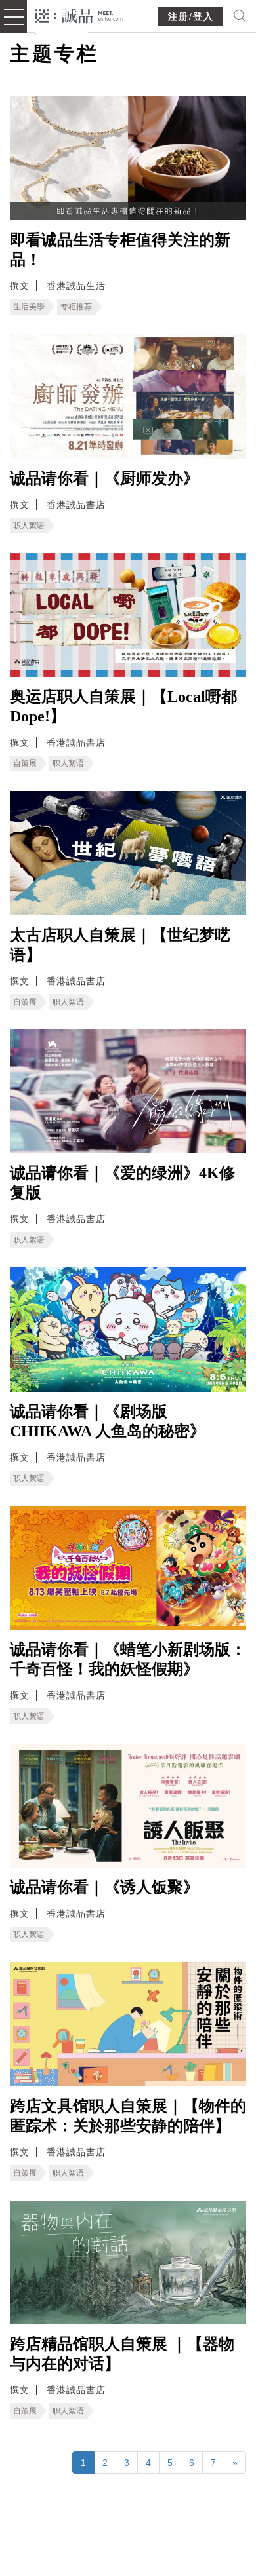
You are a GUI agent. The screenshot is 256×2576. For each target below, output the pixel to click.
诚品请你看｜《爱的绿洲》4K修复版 (122, 1183)
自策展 (25, 763)
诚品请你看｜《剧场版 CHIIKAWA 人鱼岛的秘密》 (108, 1421)
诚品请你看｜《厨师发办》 (104, 478)
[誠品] (79, 15)
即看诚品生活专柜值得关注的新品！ (120, 250)
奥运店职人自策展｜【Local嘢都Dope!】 (123, 706)
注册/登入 (191, 17)
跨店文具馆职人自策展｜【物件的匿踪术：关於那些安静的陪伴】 (128, 2116)
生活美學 (29, 307)
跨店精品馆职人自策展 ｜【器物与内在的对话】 (122, 2354)
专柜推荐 (76, 307)
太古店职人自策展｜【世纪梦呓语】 (120, 945)
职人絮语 (29, 526)
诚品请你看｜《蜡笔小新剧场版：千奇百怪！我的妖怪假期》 (128, 1659)
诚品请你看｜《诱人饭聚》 (104, 1887)
